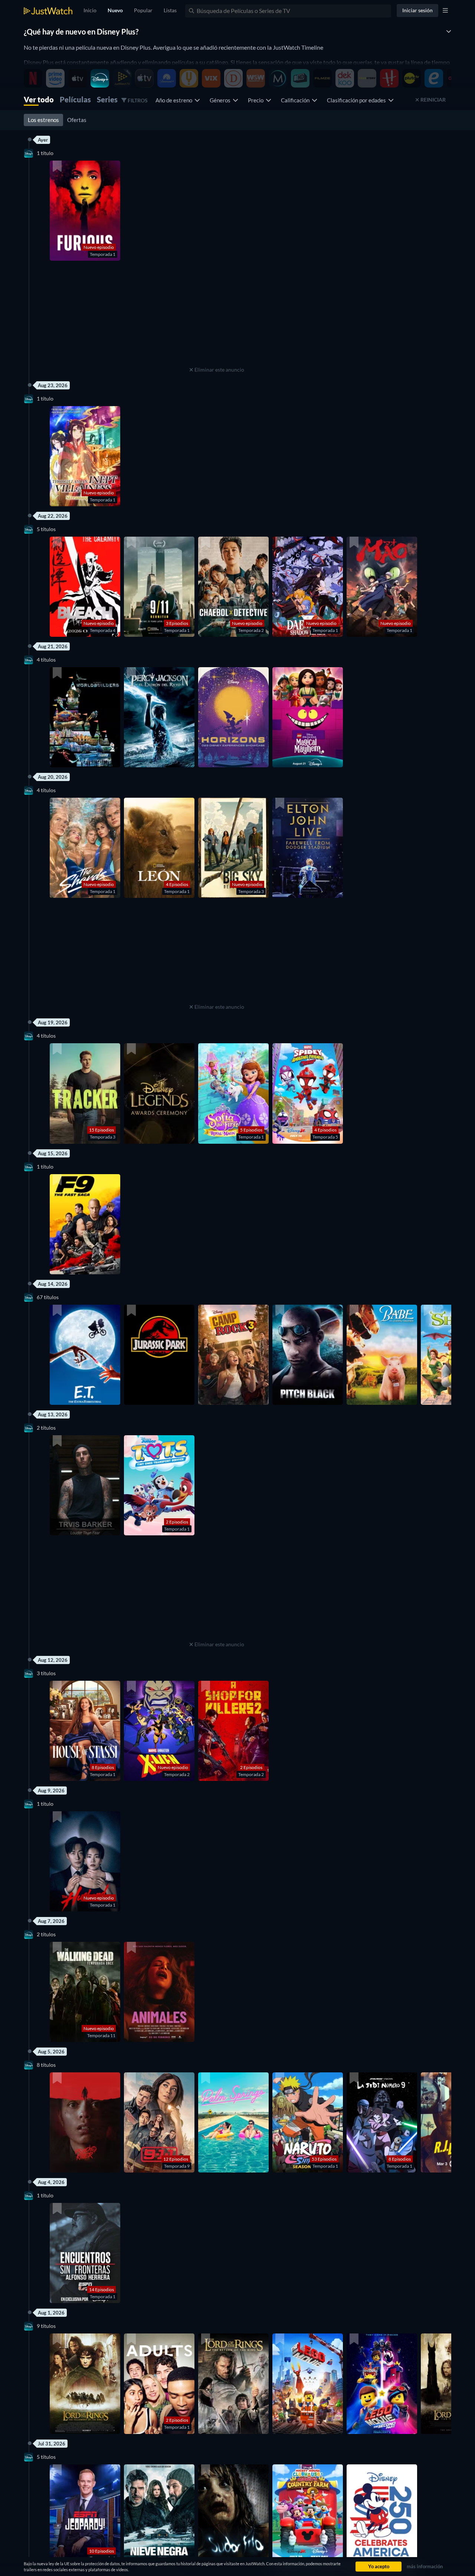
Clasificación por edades (358, 100)
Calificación (296, 100)
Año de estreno (175, 100)
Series (107, 99)
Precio (257, 100)
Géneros (221, 100)
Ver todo (39, 99)
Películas (75, 99)
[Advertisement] (217, 318)
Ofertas (77, 120)
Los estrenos (43, 120)
